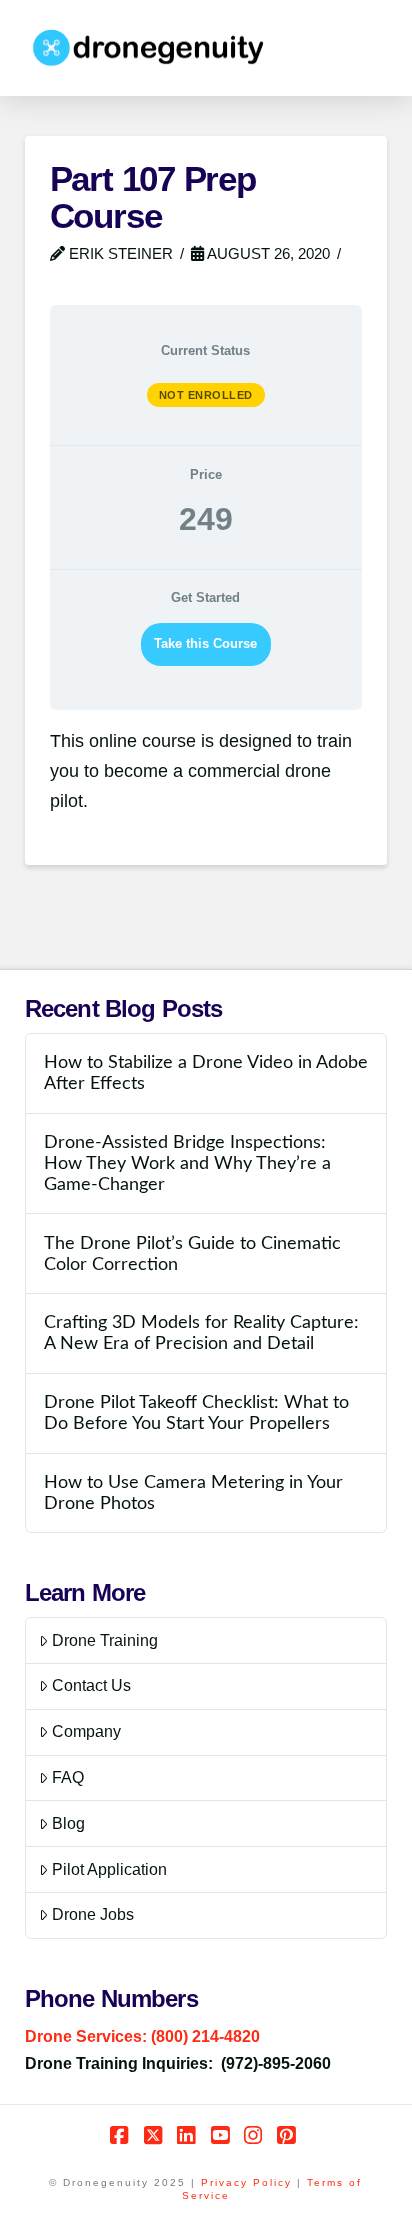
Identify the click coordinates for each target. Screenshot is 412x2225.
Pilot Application (109, 1869)
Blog (68, 1823)
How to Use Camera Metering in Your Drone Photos (193, 1493)
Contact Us (91, 1685)
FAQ (68, 1777)
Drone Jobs (93, 1914)
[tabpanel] (206, 772)
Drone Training (105, 1640)
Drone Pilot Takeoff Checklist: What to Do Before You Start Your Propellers (196, 1413)
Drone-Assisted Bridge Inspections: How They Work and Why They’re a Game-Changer (187, 1163)
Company (86, 1731)
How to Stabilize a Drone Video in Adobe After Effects (206, 1073)
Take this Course (205, 643)
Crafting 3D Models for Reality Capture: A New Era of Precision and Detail (201, 1333)
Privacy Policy (246, 2182)
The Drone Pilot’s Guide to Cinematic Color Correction (192, 1254)
